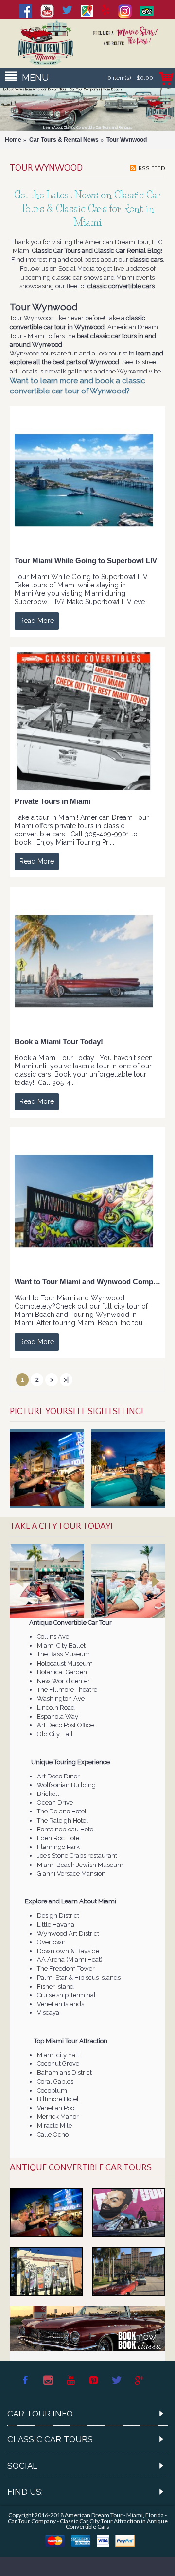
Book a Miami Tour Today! (59, 1041)
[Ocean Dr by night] (47, 1469)
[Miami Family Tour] (129, 1581)
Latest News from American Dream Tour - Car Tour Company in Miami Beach (62, 89)
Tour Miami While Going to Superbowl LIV (86, 560)
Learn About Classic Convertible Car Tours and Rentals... (88, 128)
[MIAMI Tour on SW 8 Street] (47, 1581)
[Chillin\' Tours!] (129, 1469)
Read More (37, 621)
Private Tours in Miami (52, 801)
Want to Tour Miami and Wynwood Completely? (87, 1282)
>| (66, 1379)
